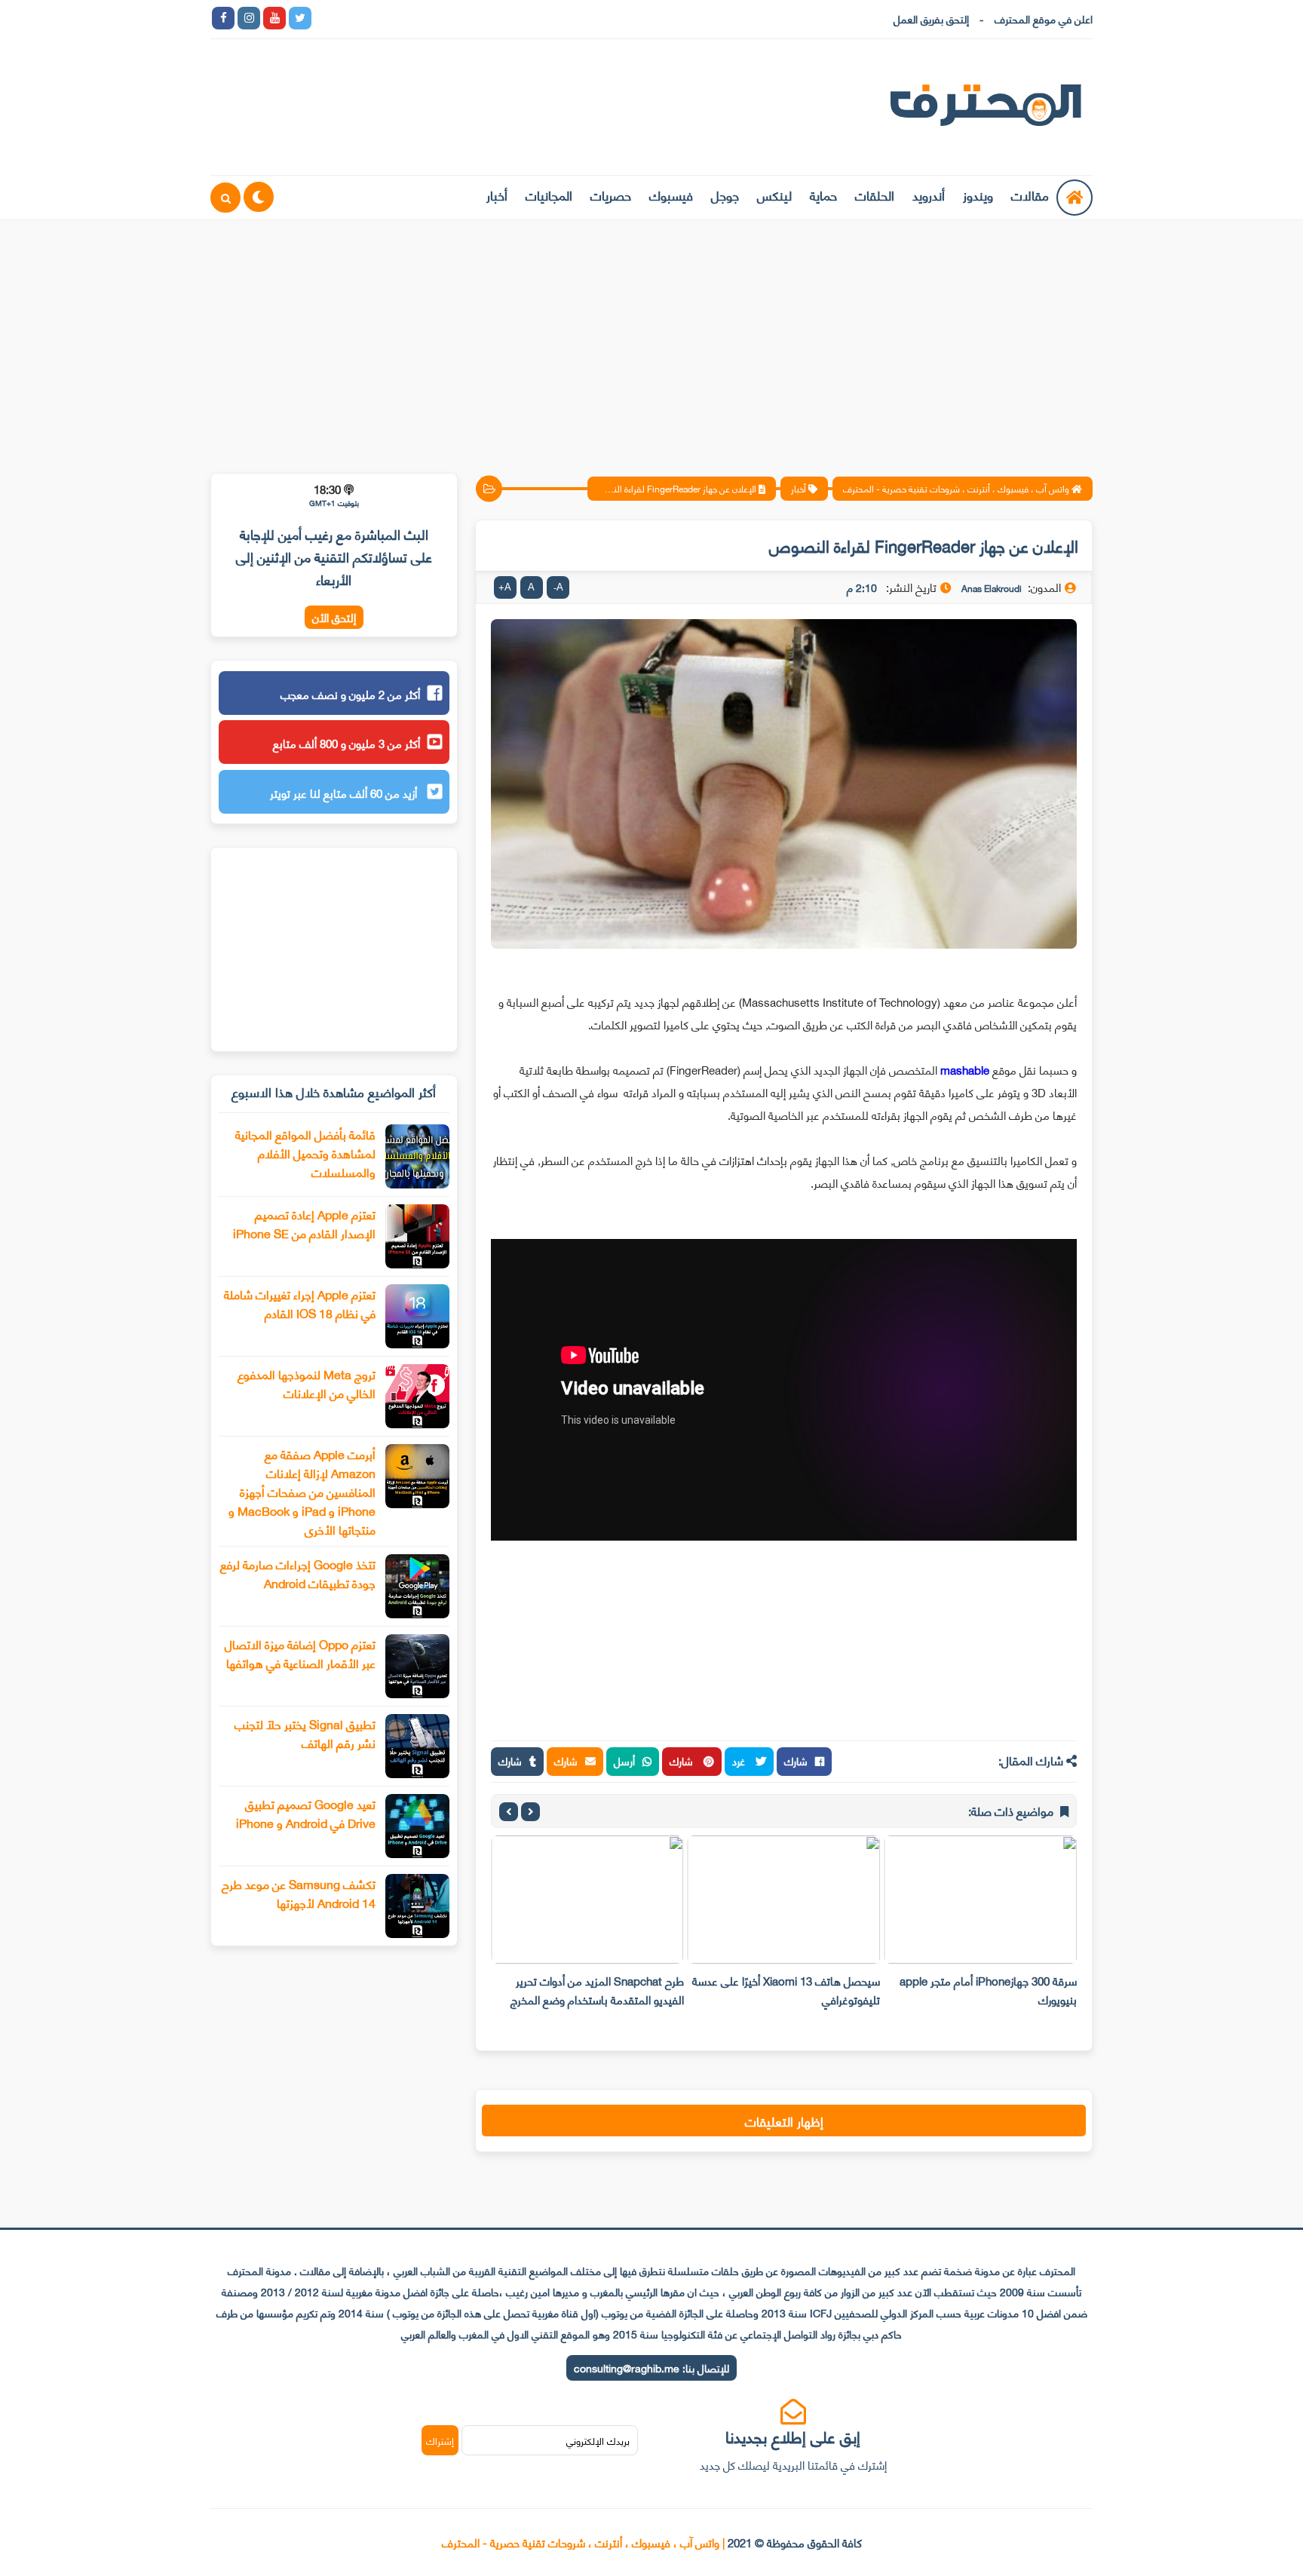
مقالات (1030, 195)
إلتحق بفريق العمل (931, 18)
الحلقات (875, 195)
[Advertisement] (651, 337)
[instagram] (249, 18)
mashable (965, 1069)
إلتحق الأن (334, 617)
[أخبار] (480, 18)
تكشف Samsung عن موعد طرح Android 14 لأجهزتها (299, 1893)
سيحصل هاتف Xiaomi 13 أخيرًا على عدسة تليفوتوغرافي (786, 1990)
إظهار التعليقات (784, 2121)
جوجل (725, 195)
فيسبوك (671, 195)
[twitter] (300, 18)
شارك (796, 1760)
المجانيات (549, 195)
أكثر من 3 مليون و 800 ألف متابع (346, 743)
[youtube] (274, 18)
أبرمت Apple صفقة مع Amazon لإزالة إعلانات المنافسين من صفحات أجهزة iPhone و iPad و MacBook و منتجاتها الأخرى (302, 1491)
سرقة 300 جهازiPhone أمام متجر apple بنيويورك (988, 1990)
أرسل (624, 1760)
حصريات (611, 195)
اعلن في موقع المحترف (1044, 18)
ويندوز (978, 195)
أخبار (497, 195)
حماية (823, 195)
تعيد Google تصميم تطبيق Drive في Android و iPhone (306, 1813)
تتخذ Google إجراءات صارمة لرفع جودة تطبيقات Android (298, 1573)
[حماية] (326, 18)
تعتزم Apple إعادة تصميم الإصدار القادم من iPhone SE (304, 1223)
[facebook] (223, 18)
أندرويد (929, 195)
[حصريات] (428, 18)
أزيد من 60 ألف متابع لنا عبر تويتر (345, 793)
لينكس (774, 195)
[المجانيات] (454, 18)
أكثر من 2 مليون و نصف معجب (350, 694)
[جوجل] (377, 18)
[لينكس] (351, 18)
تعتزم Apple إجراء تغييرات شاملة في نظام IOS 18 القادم (300, 1303)
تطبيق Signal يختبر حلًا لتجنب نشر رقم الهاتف (305, 1733)
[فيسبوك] (403, 18)
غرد (740, 1760)
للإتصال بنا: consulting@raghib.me (651, 2367)
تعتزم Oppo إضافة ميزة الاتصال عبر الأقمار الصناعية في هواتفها (300, 1653)
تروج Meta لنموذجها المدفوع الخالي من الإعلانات (307, 1383)
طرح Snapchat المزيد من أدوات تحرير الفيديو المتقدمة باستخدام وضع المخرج (597, 1990)
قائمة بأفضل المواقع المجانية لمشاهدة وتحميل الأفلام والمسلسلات (305, 1153)
